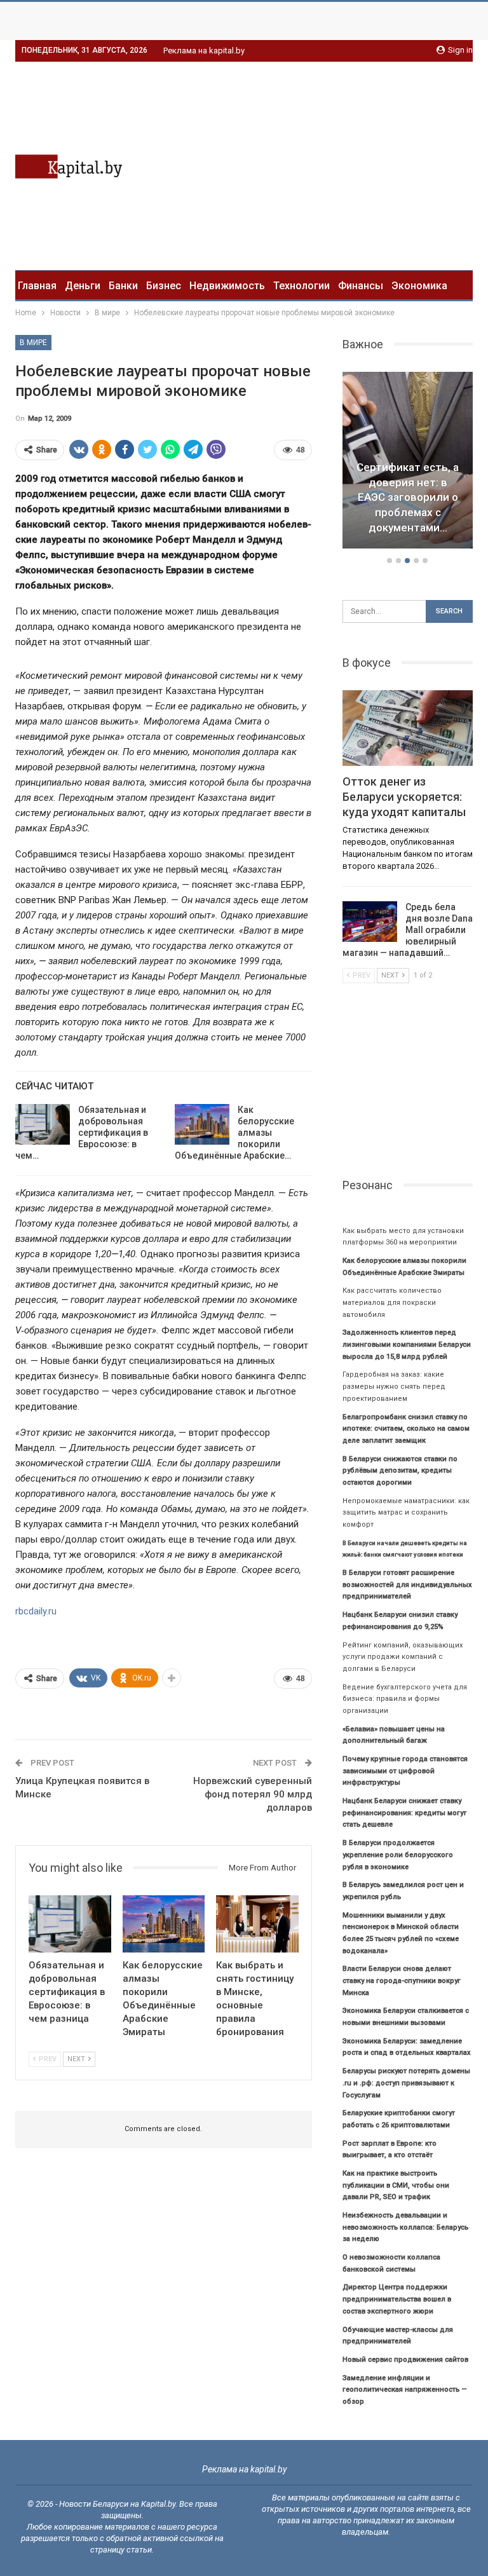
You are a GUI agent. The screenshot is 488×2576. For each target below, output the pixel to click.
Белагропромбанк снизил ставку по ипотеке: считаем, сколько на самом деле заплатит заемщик (406, 1429)
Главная (37, 286)
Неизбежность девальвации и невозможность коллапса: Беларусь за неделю (405, 2227)
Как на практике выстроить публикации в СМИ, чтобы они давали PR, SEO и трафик (396, 2185)
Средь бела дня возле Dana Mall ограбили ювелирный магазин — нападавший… (408, 930)
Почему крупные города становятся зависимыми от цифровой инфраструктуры (405, 1771)
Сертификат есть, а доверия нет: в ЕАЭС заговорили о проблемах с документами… (408, 497)
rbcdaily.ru (36, 1611)
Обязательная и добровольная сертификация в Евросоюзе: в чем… (82, 1133)
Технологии (302, 286)
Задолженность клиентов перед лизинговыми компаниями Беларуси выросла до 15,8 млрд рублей (407, 1344)
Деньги (83, 286)
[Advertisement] (366, 164)
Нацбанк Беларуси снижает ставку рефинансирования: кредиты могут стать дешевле (404, 1813)
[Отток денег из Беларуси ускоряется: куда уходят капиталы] (408, 728)
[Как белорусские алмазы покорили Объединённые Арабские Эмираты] (202, 1124)
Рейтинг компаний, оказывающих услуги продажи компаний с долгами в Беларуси (403, 1657)
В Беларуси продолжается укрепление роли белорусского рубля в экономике (398, 1855)
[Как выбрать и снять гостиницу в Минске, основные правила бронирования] (257, 1924)
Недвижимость (227, 286)
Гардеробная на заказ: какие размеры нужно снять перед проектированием (394, 1386)
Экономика (419, 286)
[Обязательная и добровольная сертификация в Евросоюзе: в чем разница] (43, 1124)
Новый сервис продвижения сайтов (405, 2360)
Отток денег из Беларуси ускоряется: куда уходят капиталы (404, 797)
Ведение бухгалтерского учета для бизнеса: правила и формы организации (405, 1699)
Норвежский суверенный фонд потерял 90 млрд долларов (253, 1794)
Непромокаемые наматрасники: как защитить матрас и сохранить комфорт (406, 1513)
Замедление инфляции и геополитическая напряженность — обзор (405, 2390)
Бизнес (164, 286)
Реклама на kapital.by (204, 51)
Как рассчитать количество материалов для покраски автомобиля (392, 1302)
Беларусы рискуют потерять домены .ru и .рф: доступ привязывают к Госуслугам (406, 2083)
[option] (408, 462)
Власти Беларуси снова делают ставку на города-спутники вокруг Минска (402, 1980)
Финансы (361, 286)
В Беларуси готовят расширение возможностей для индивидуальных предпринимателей (407, 1584)
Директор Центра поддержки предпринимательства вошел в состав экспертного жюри (397, 2299)
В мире (33, 343)
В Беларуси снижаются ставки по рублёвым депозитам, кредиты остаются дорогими (400, 1471)
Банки (123, 286)
